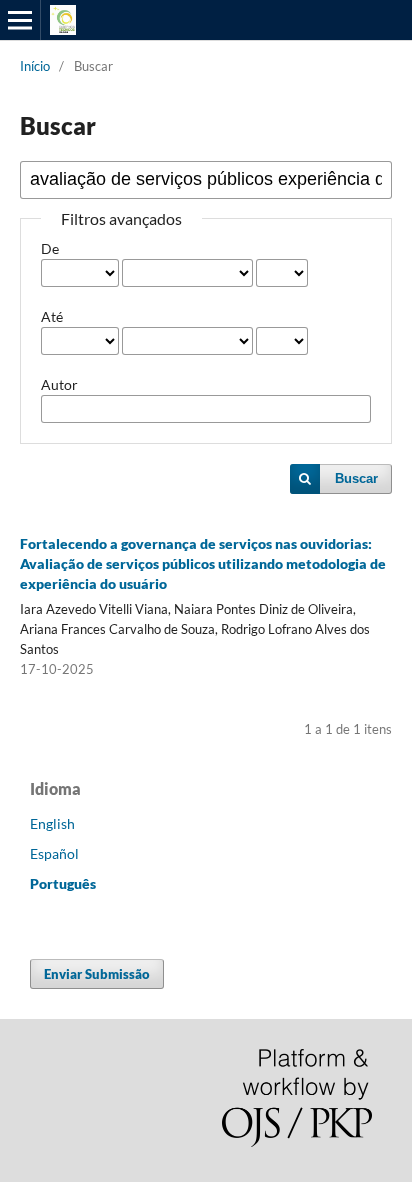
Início (35, 66)
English (52, 823)
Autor (59, 384)
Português (63, 883)
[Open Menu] (20, 20)
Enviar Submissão (97, 974)
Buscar (356, 478)
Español (54, 853)
